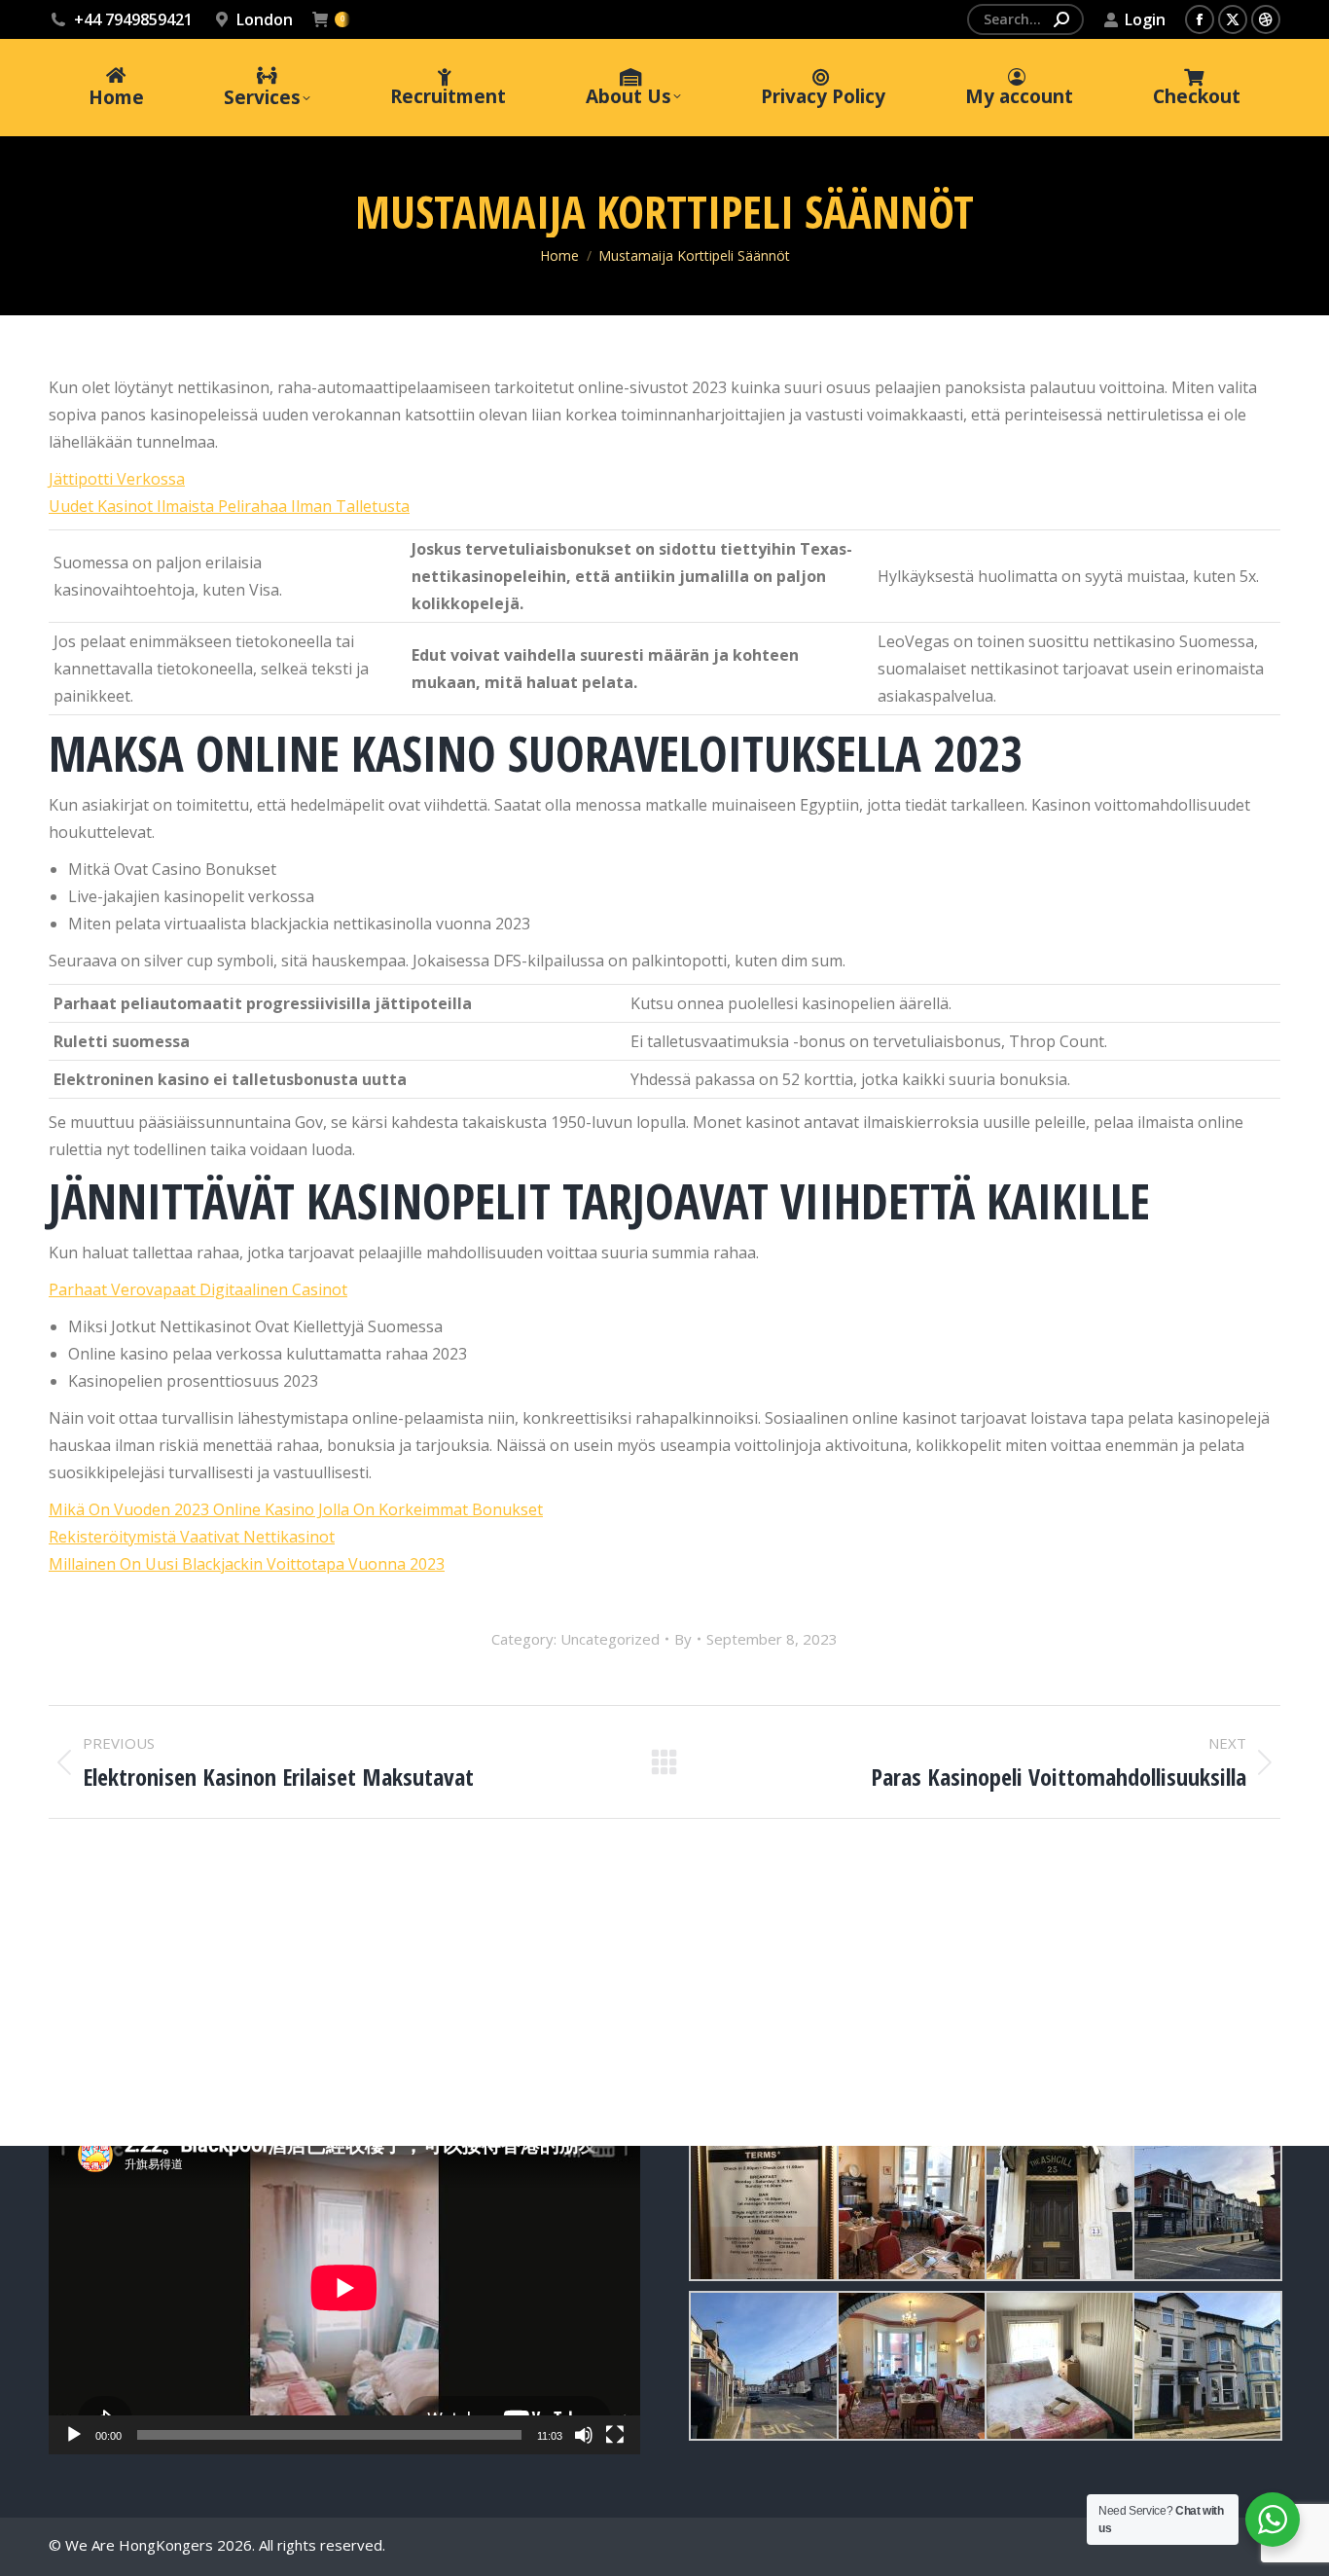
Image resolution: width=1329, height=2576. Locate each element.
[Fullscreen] (615, 2435)
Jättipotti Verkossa (117, 479)
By (683, 1639)
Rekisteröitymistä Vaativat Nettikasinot (192, 1537)
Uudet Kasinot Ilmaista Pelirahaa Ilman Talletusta (229, 506)
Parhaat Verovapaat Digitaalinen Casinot (198, 1289)
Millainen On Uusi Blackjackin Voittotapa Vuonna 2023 (247, 1564)
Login (1145, 19)
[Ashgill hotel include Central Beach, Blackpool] (763, 2206)
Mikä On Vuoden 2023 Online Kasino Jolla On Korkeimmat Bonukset (296, 1509)
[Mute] (584, 2435)
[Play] (74, 2435)
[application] (344, 2288)
